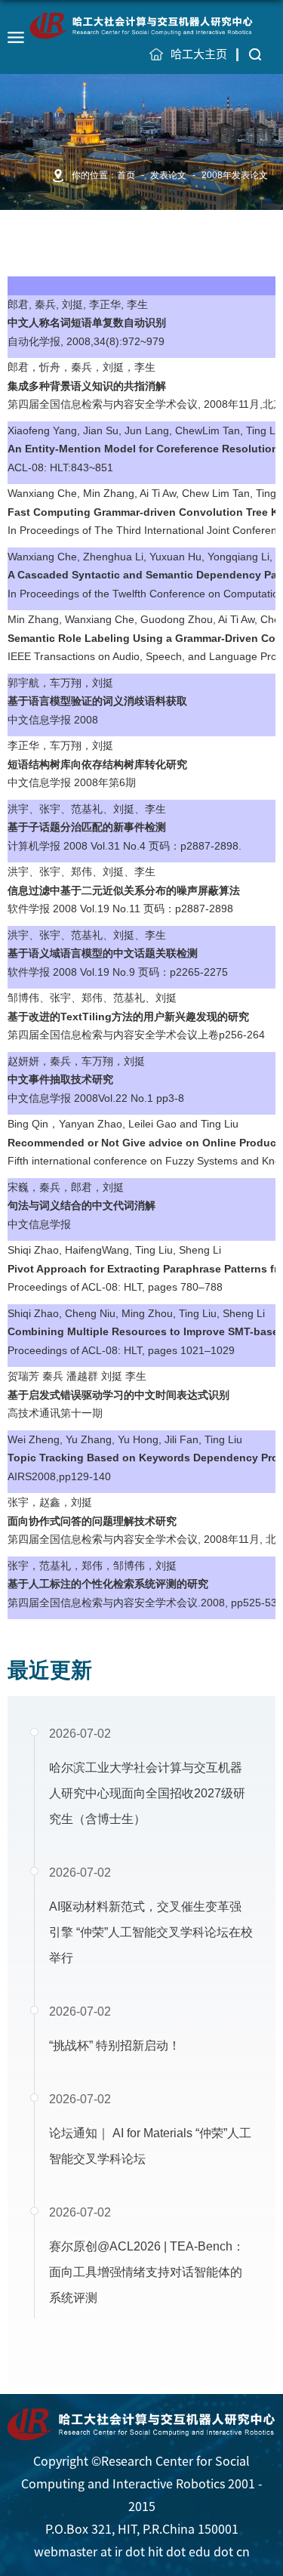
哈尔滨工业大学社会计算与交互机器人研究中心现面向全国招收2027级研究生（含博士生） (147, 1793)
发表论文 (168, 175)
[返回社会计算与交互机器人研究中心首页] (142, 25)
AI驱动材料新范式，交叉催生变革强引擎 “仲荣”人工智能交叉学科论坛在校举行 (151, 1932)
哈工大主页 (199, 54)
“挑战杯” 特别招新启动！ (115, 2045)
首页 (126, 175)
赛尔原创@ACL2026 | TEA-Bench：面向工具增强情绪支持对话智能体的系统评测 (147, 2272)
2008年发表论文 (235, 175)
